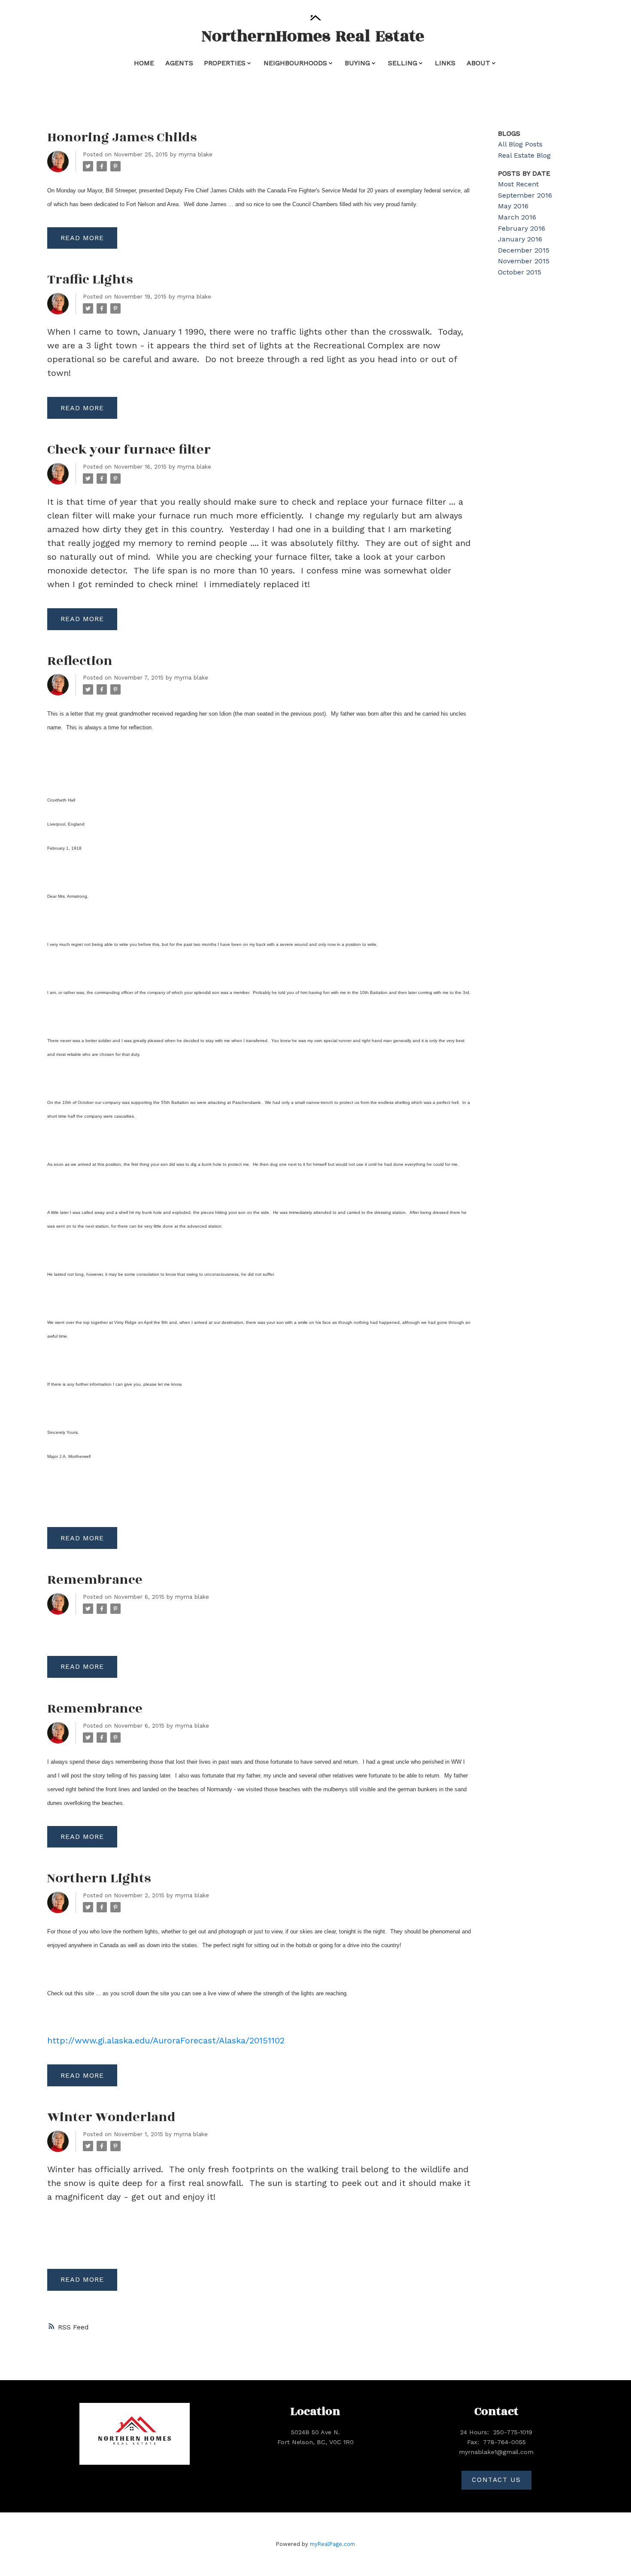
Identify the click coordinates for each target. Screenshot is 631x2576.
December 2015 (524, 250)
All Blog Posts (520, 144)
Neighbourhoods (295, 63)
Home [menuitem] (144, 63)
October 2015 (520, 272)
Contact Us (496, 2480)
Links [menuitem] (445, 63)
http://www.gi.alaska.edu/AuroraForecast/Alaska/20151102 (166, 2040)
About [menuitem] (478, 63)
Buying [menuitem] (357, 63)
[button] (496, 2480)
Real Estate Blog (524, 155)
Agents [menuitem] (179, 63)
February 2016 (522, 228)
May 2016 (513, 206)
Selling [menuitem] (403, 63)
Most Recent (518, 184)
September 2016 (525, 195)
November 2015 (524, 261)
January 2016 (520, 239)
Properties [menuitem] (225, 63)
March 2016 (517, 217)
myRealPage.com (332, 2544)
